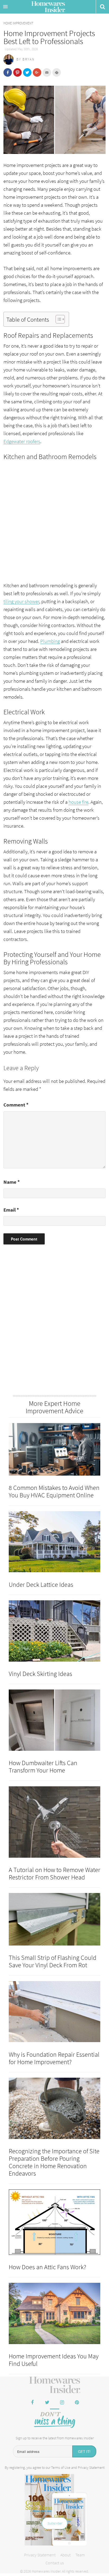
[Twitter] (47, 2403)
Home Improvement (18, 23)
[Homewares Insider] (55, 2385)
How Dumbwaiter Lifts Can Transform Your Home (43, 1767)
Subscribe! (55, 2523)
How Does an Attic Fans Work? (47, 2267)
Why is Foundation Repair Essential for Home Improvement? (54, 2058)
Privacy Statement (91, 2467)
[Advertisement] (54, 518)
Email (11, 1210)
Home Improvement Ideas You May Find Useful (54, 2360)
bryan (29, 59)
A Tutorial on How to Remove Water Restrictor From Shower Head (54, 1873)
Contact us (55, 2563)
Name (12, 1182)
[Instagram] (62, 2403)
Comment (16, 1105)
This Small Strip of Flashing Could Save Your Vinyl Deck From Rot (53, 1961)
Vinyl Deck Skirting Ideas (40, 1674)
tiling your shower (21, 601)
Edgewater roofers (22, 441)
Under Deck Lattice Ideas (41, 1585)
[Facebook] (32, 2403)
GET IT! (84, 2451)
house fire (78, 802)
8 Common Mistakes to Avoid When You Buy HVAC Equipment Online (54, 1491)
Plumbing (50, 641)
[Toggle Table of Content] (58, 319)
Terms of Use (61, 2467)
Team (80, 2555)
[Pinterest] (77, 2403)
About (65, 2555)
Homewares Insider (48, 7)
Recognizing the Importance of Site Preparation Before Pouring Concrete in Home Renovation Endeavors (54, 2162)
